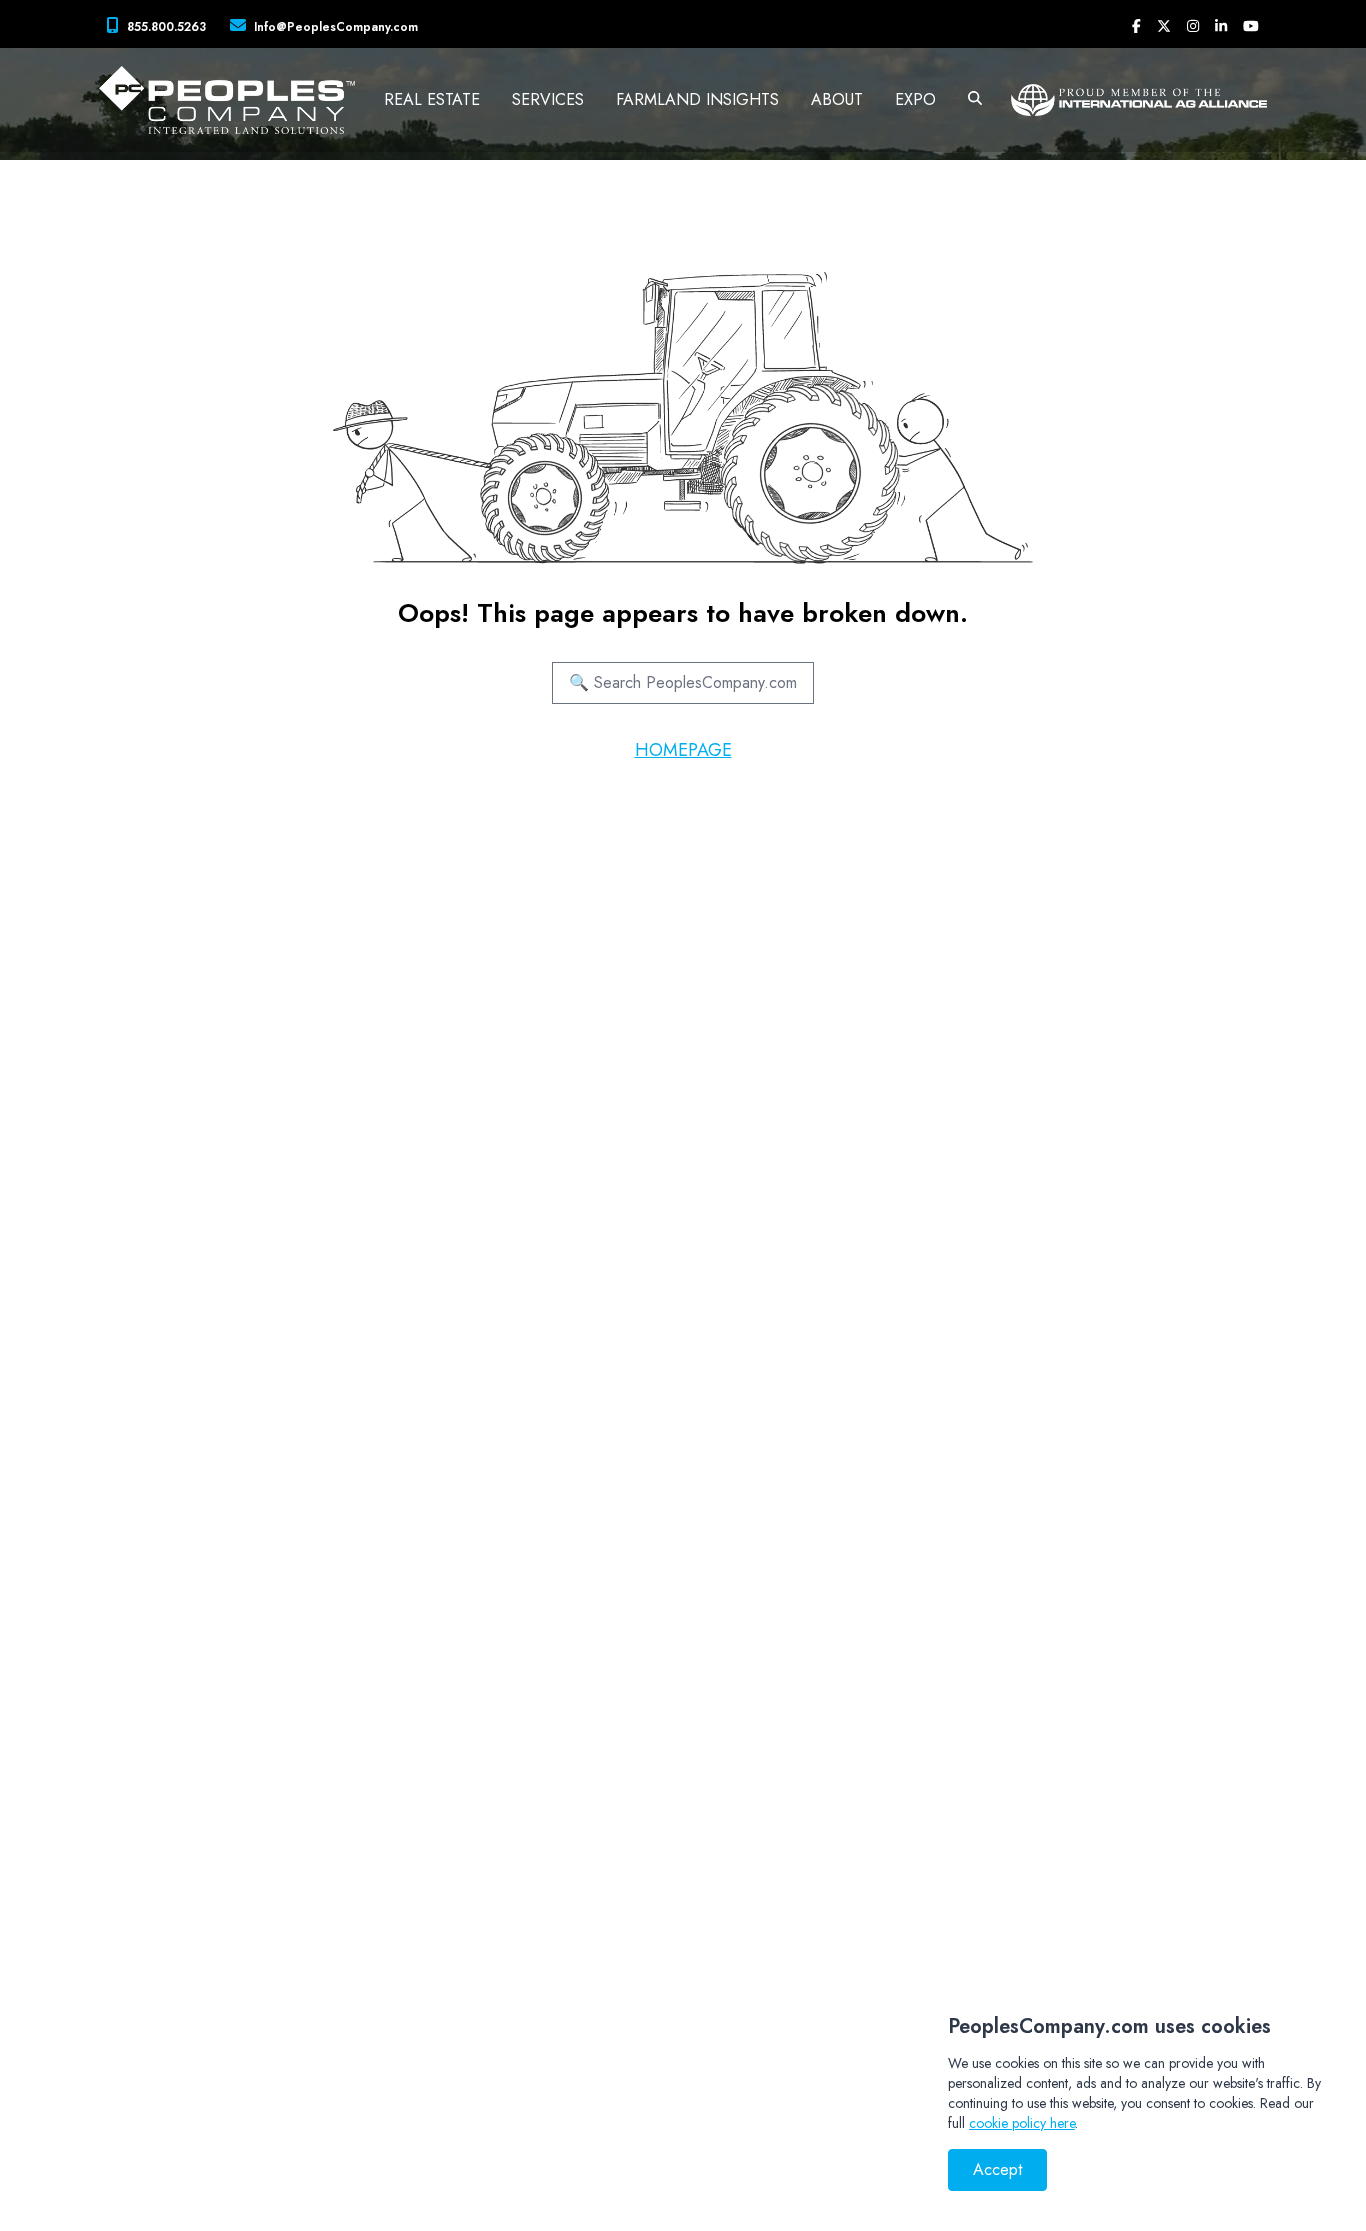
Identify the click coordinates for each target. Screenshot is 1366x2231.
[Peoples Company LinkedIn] (1221, 26)
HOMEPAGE (683, 750)
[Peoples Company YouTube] (1251, 26)
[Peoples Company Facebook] (1136, 26)
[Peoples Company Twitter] (1164, 26)
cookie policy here (1022, 2123)
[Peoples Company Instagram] (1193, 26)
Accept (997, 2169)
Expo (915, 99)
